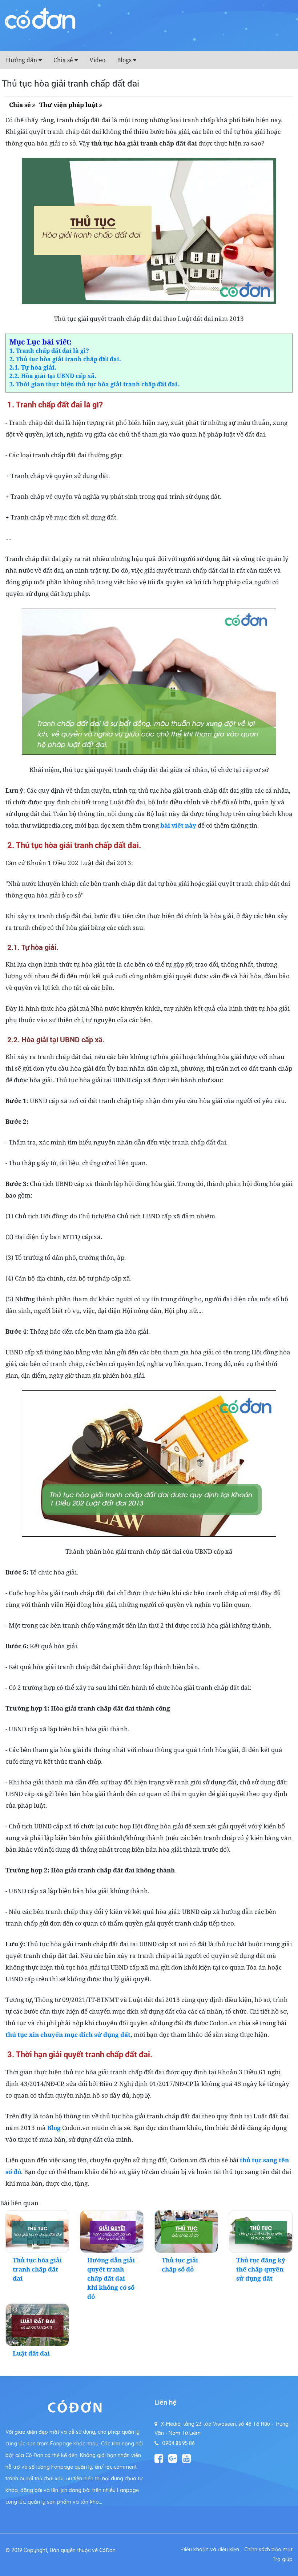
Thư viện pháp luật (69, 105)
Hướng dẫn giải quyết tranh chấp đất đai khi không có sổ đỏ (111, 2278)
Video (97, 60)
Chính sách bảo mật (268, 2549)
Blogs (124, 60)
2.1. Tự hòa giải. (33, 367)
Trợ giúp (283, 2559)
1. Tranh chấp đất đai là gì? (49, 351)
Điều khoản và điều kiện (210, 2549)
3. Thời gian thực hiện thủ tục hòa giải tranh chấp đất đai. (94, 384)
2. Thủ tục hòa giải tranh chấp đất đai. (65, 359)
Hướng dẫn (21, 60)
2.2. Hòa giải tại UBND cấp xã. (53, 376)
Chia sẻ (63, 60)
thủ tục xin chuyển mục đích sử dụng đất (68, 2034)
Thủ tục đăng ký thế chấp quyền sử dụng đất (261, 2269)
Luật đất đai (31, 2353)
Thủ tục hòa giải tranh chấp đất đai (37, 2269)
